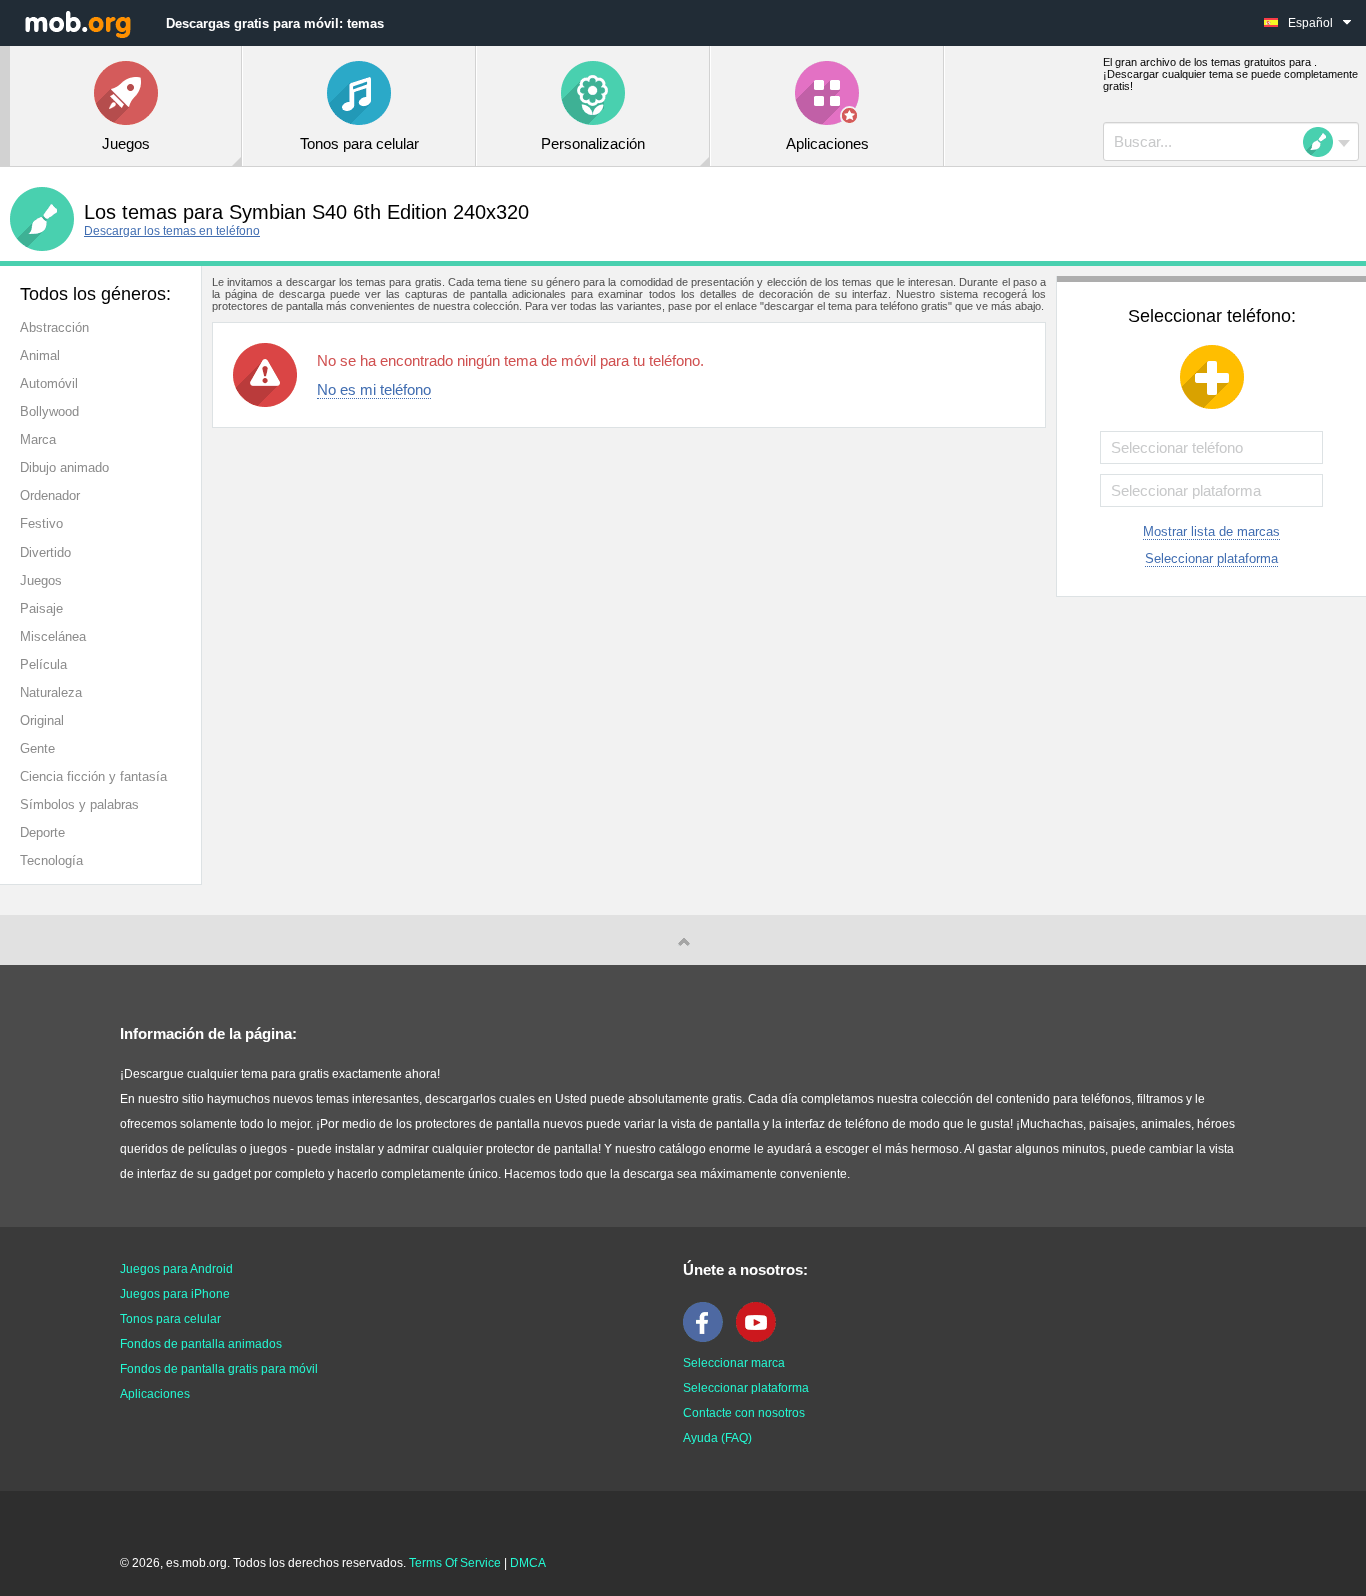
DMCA (528, 1563)
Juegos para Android (176, 1269)
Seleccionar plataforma (1211, 558)
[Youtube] (761, 1338)
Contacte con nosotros (744, 1413)
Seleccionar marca (734, 1363)
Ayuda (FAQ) (717, 1438)
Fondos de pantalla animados (201, 1344)
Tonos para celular (170, 1319)
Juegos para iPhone (175, 1294)
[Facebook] (708, 1338)
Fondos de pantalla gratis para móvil (219, 1369)
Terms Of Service (455, 1563)
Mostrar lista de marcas (1211, 531)
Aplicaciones (155, 1394)
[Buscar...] (1324, 142)
